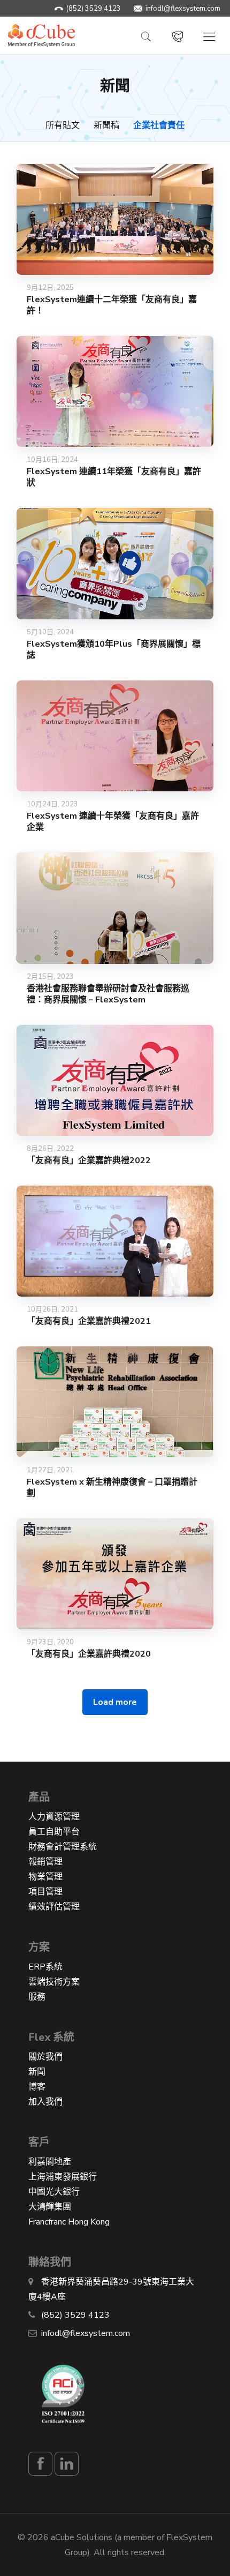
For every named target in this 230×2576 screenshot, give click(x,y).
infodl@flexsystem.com (183, 9)
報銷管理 (45, 1862)
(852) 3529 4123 (94, 9)
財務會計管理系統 (63, 1847)
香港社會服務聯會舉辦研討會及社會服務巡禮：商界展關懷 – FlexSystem (108, 994)
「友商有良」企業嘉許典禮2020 (89, 1654)
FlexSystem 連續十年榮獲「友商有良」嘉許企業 (113, 822)
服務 (37, 1997)
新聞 (37, 2072)
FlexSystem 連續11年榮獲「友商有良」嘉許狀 (114, 477)
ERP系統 (45, 1967)
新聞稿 (106, 125)
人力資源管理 (54, 1817)
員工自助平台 (54, 1832)
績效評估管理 (54, 1907)
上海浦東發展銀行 (63, 2177)
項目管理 (45, 1892)
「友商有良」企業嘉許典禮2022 (89, 1160)
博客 (37, 2087)
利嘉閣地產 (50, 2162)
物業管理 (45, 1877)
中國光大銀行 (54, 2192)
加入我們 (45, 2102)
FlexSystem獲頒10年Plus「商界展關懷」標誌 (114, 650)
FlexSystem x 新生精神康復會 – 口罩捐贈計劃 (112, 1488)
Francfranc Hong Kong (69, 2222)
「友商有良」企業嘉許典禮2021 (89, 1321)
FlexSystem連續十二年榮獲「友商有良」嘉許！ (112, 305)
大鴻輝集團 (50, 2207)
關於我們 (45, 2057)
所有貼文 (63, 125)
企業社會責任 (159, 125)
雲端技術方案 (54, 1982)
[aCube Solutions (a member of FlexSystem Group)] (41, 35)
